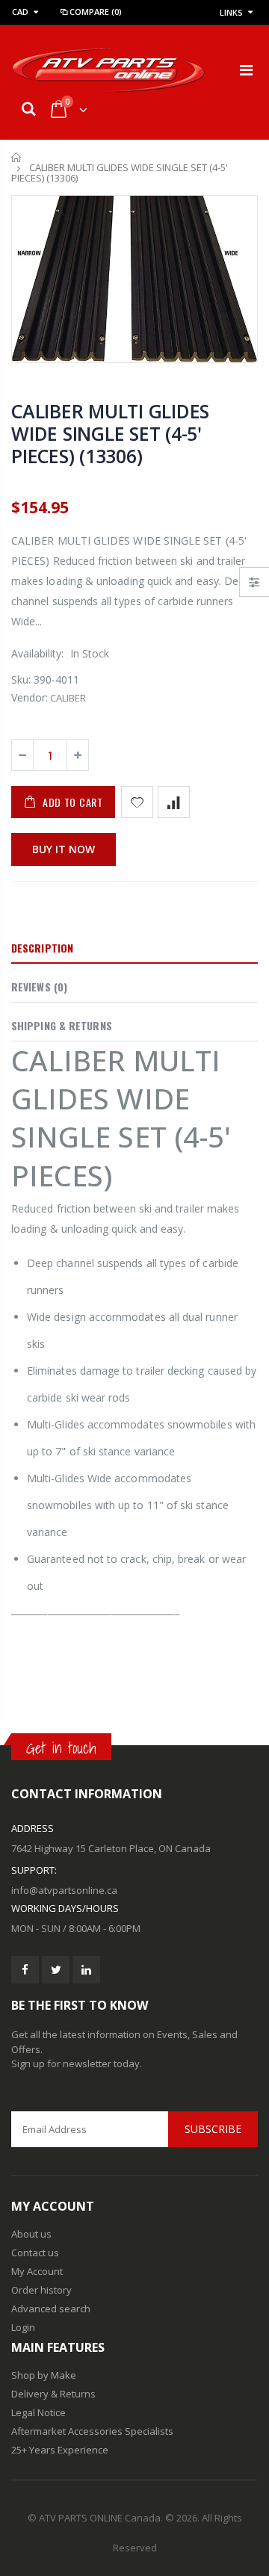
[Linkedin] (86, 1970)
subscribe (213, 2129)
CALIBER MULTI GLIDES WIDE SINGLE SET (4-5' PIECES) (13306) (110, 433)
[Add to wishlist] (137, 802)
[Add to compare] (174, 802)
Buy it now (64, 849)
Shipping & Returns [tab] (62, 1025)
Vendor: (30, 697)
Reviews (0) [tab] (39, 987)
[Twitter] (56, 1970)
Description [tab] (42, 948)
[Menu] (246, 70)
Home (17, 157)
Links (231, 12)
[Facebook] (25, 1970)
